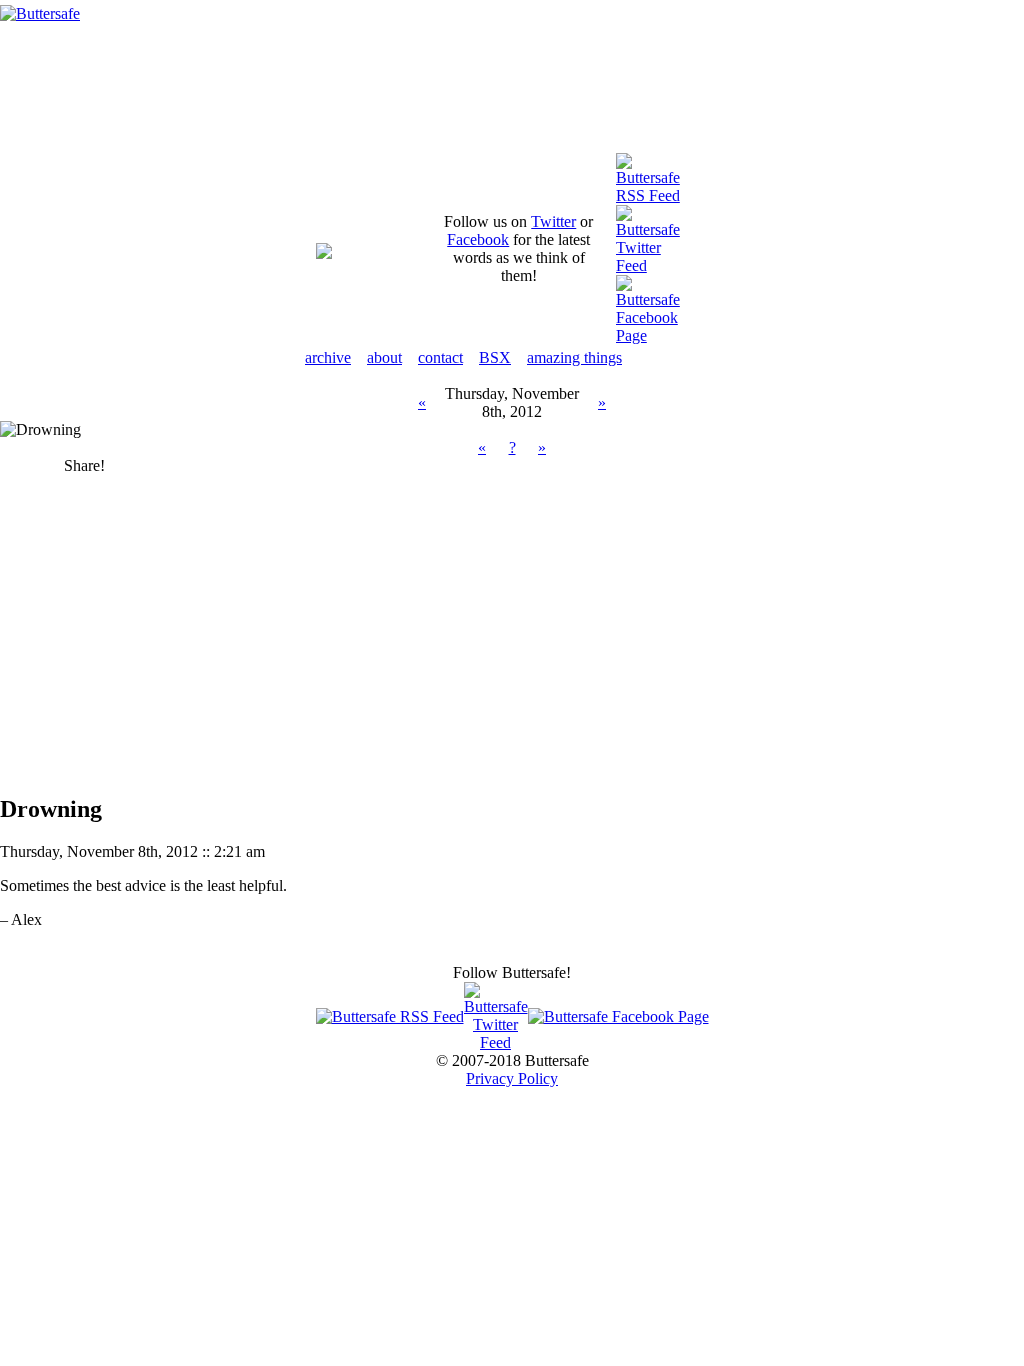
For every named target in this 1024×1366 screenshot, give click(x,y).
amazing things (574, 357)
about (384, 357)
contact (440, 357)
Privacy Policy (512, 1078)
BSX (495, 357)
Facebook (478, 239)
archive (328, 357)
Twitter (553, 221)
